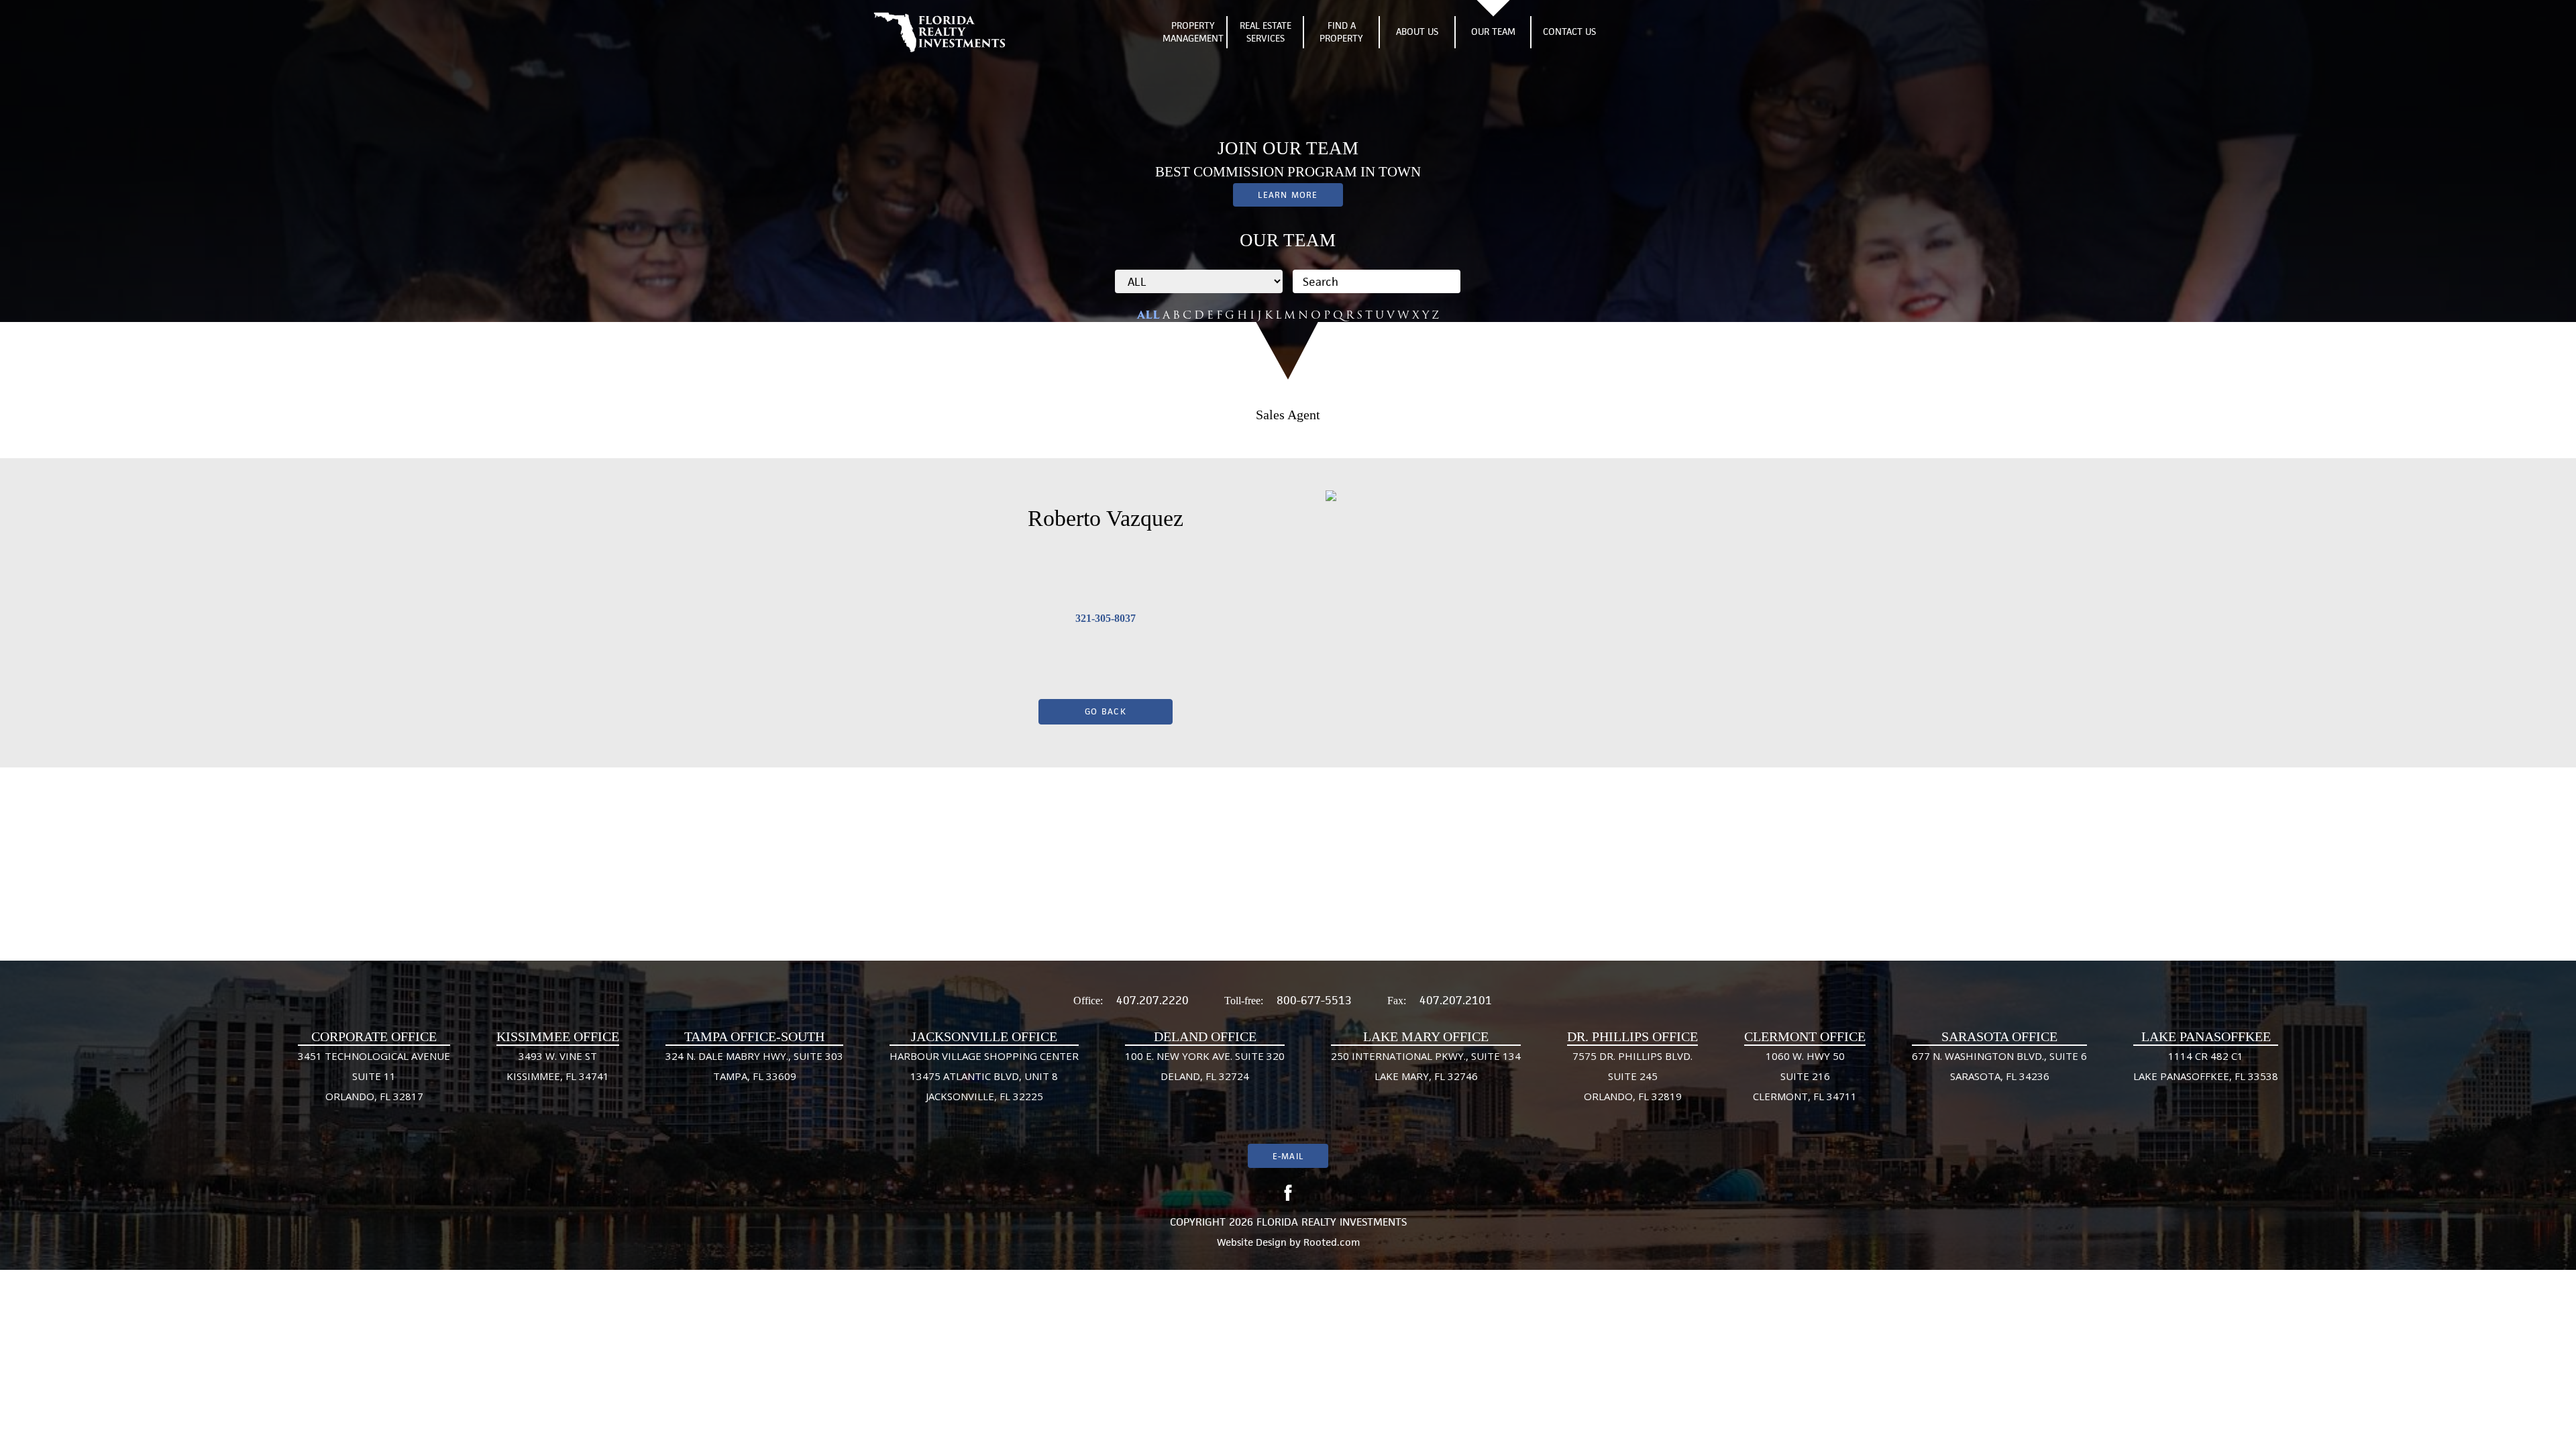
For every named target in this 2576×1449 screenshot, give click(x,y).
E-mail (1288, 1156)
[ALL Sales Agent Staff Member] (1199, 281)
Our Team (1493, 32)
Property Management (1193, 32)
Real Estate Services (1266, 32)
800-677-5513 (1314, 1000)
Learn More (1288, 195)
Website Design (1252, 1242)
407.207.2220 (1152, 1000)
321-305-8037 (1106, 618)
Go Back (1106, 711)
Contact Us (1569, 32)
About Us (1417, 32)
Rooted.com (1332, 1242)
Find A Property (1341, 32)
